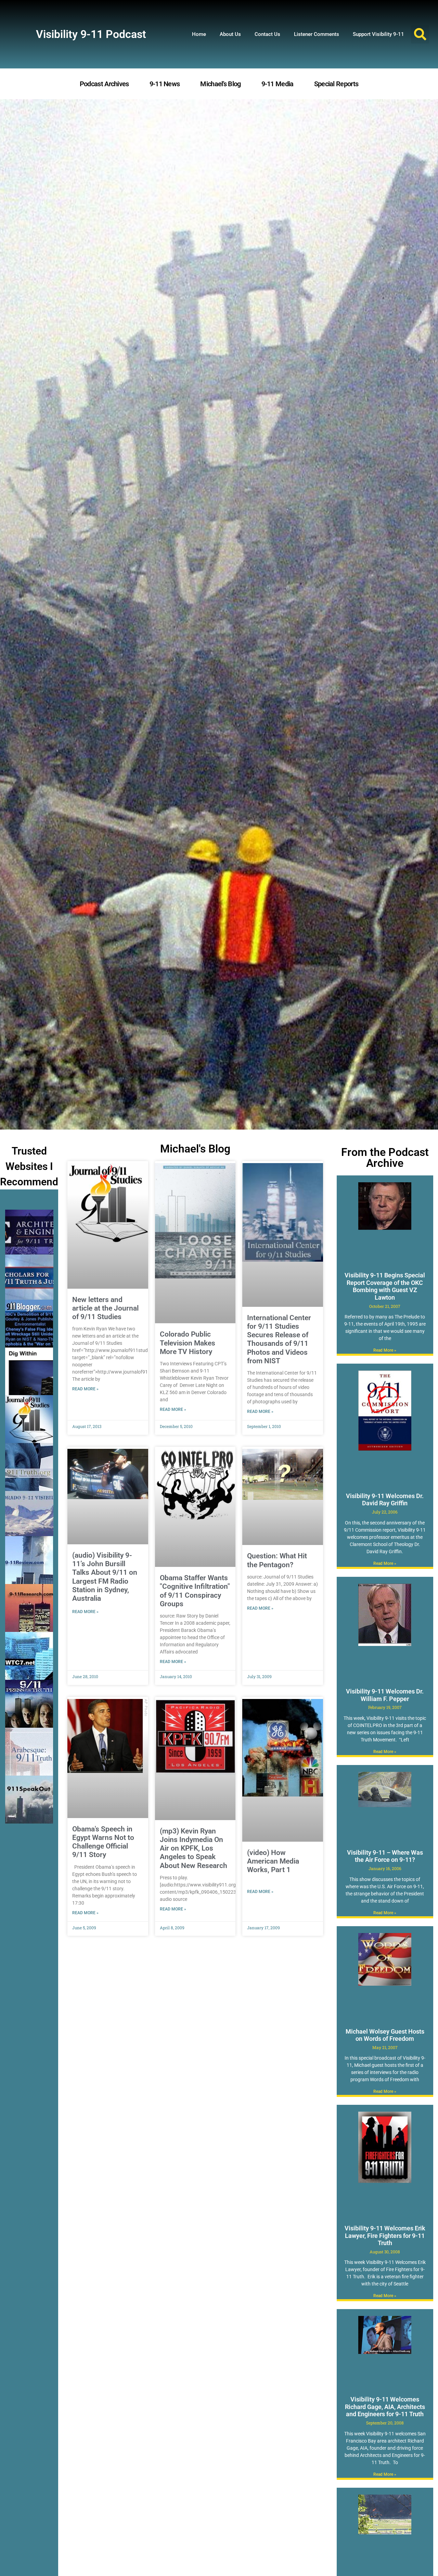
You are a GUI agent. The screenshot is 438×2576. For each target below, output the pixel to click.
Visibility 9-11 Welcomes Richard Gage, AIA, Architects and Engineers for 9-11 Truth (385, 2407)
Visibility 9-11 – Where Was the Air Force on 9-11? (385, 1856)
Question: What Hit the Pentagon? (277, 1560)
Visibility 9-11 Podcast (91, 34)
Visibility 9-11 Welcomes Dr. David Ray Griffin (385, 1500)
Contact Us (267, 34)
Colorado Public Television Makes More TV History (188, 1343)
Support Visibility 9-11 (378, 34)
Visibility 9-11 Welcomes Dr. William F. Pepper (385, 1695)
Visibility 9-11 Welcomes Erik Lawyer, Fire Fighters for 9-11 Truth (385, 2236)
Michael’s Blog (220, 84)
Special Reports (336, 84)
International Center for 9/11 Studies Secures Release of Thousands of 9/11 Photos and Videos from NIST (279, 1339)
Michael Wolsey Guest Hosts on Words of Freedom (385, 2035)
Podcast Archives (104, 84)
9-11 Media (278, 84)
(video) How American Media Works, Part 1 (273, 1861)
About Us (230, 34)
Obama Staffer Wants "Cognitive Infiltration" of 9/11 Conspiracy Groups (195, 1591)
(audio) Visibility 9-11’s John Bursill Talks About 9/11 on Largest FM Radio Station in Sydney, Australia (105, 1577)
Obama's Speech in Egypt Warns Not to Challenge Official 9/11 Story (103, 1842)
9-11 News (165, 84)
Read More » (85, 1389)
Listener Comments (317, 34)
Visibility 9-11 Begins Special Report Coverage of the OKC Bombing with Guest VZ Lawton (385, 1286)
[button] (420, 34)
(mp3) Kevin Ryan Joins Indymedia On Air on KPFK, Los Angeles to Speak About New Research (194, 1848)
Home (199, 34)
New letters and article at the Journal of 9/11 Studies (105, 1308)
